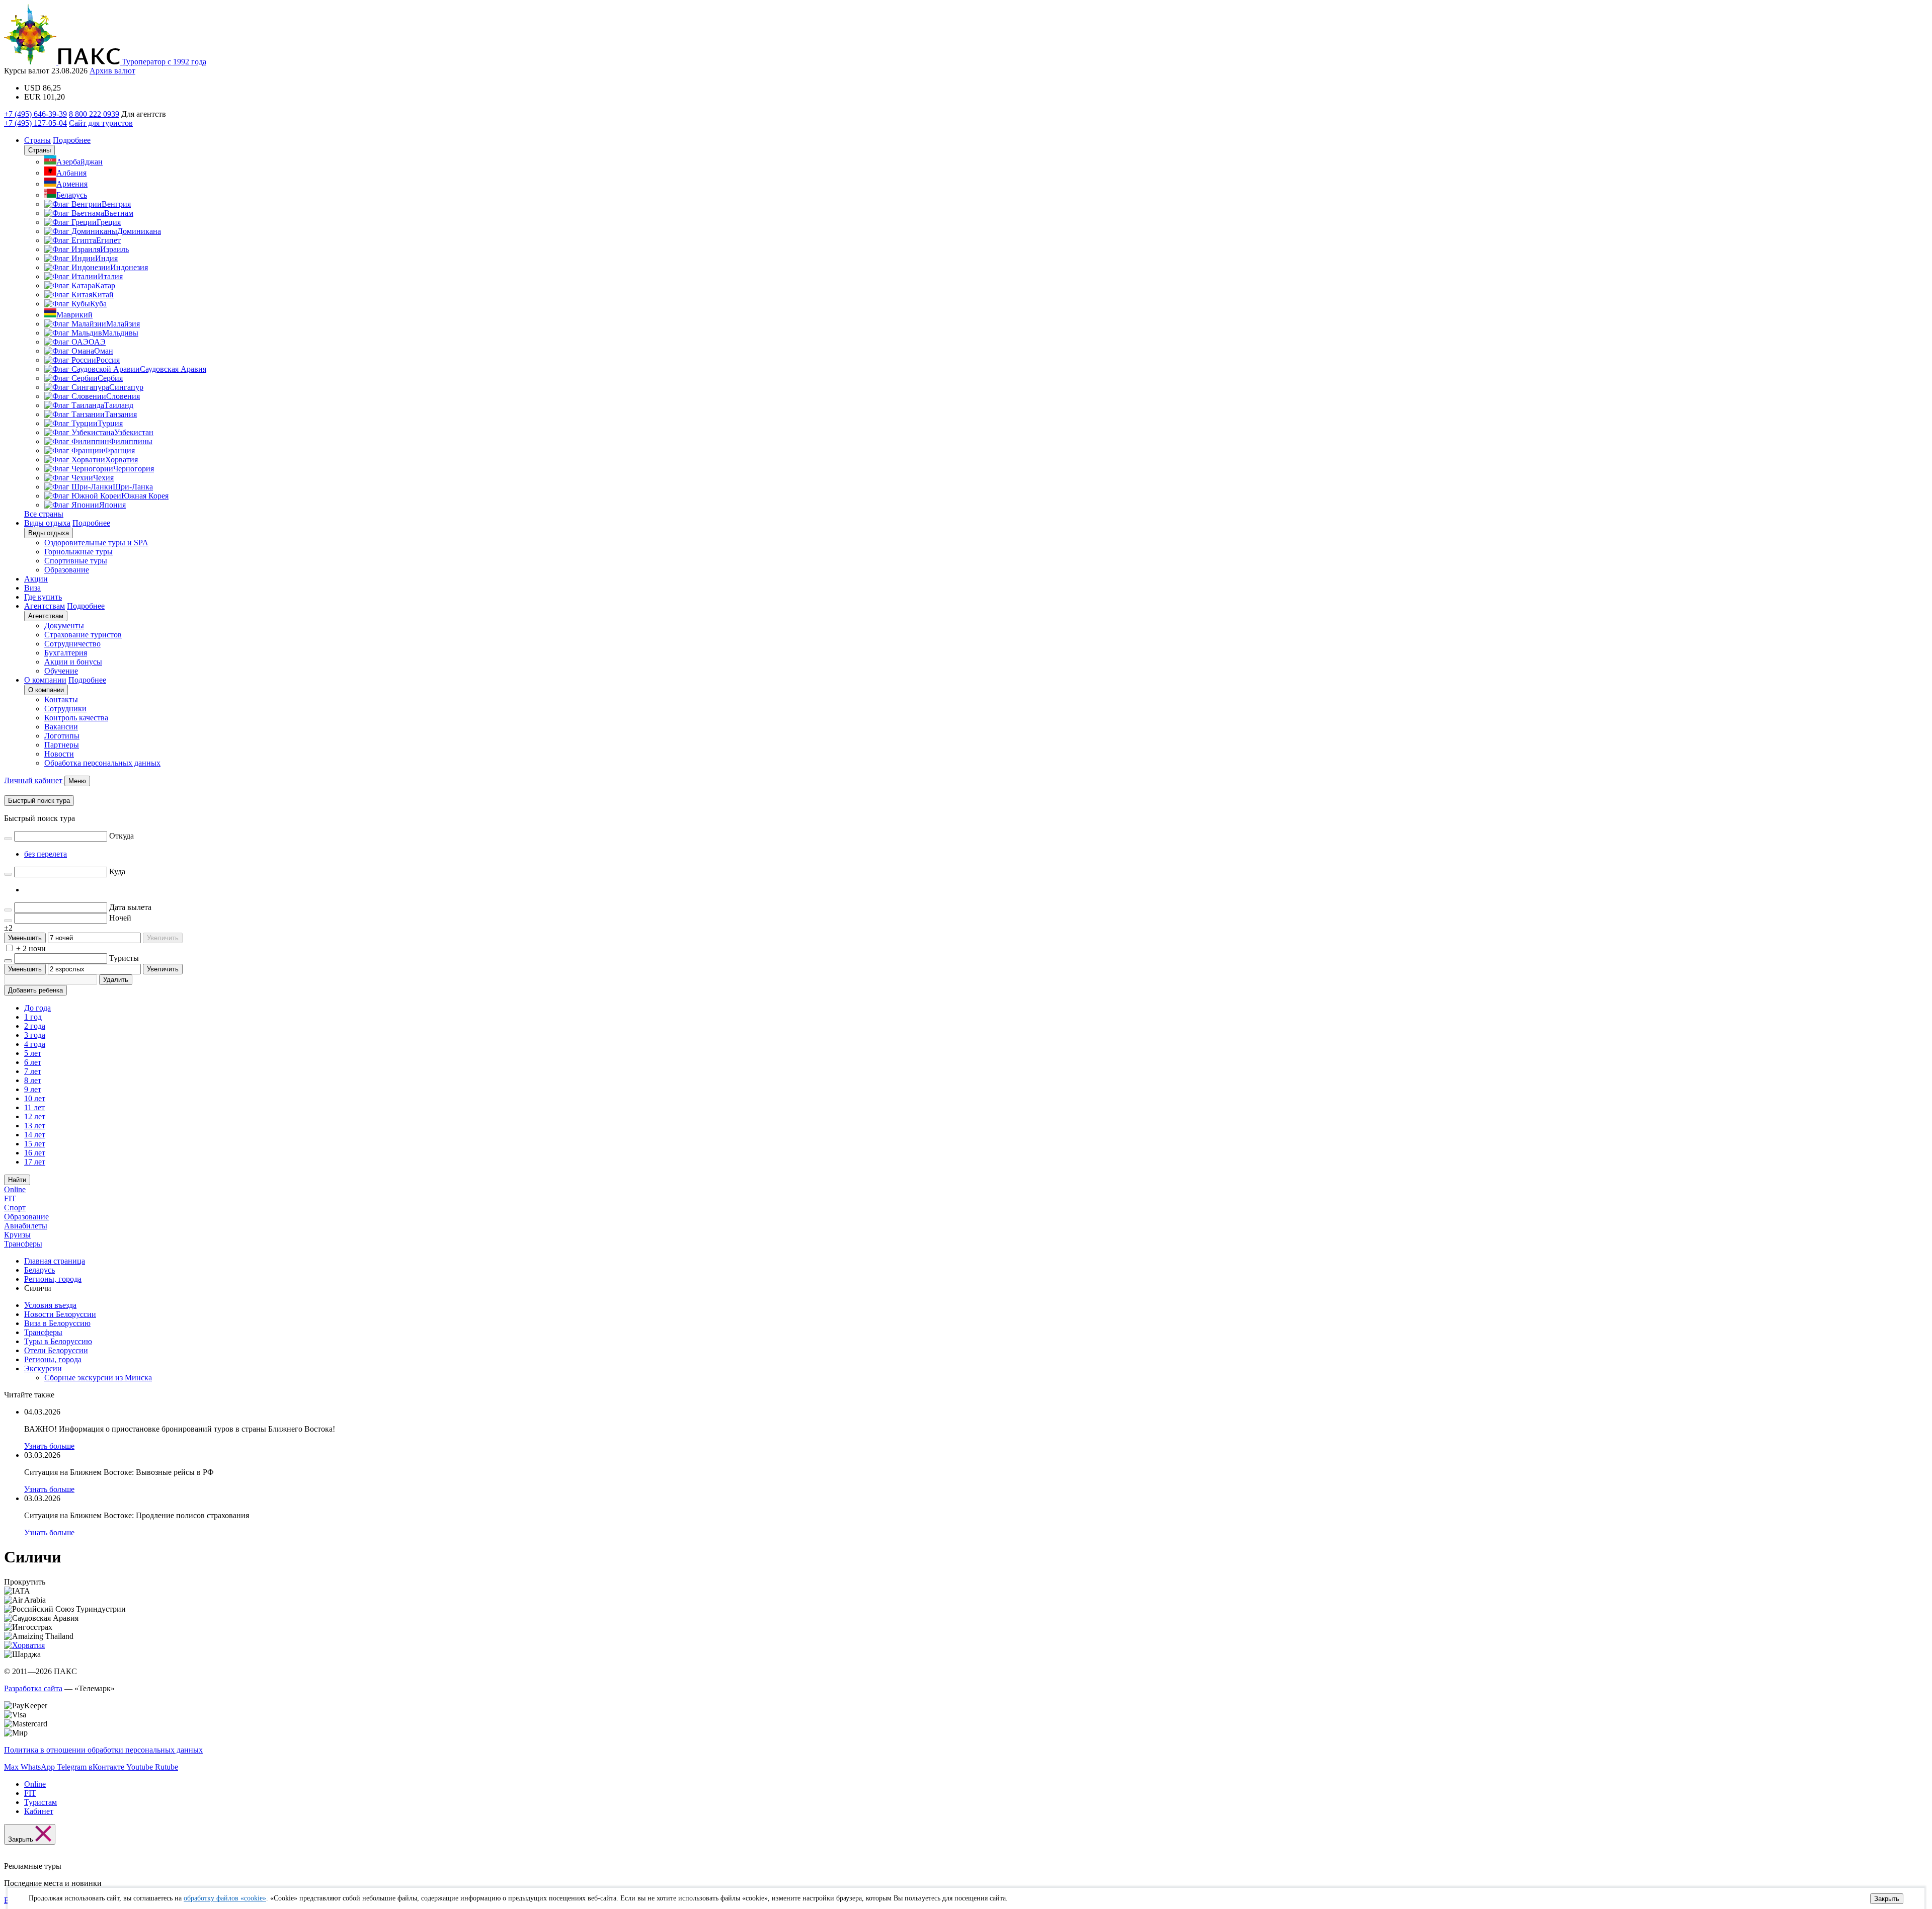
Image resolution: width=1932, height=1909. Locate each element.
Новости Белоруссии (60, 1314)
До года (37, 1008)
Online (15, 1189)
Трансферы (23, 1244)
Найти (17, 1180)
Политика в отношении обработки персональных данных (103, 1750)
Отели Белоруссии (56, 1350)
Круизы (17, 1235)
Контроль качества (76, 718)
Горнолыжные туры (78, 552)
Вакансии (61, 727)
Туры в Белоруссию (58, 1341)
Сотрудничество (72, 644)
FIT (10, 1198)
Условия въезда (50, 1305)
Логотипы (62, 736)
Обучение (61, 671)
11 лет (34, 1107)
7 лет (33, 1071)
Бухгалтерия (66, 653)
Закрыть (1887, 1899)
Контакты (61, 699)
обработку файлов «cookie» (225, 1898)
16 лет (35, 1153)
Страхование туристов (83, 635)
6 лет (33, 1062)
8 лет (33, 1080)
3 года (35, 1035)
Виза (32, 588)
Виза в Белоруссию (57, 1323)
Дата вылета (130, 907)
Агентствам (45, 606)
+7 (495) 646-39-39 (35, 114)
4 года (35, 1044)
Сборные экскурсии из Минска (98, 1378)
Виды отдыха (47, 523)
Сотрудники (65, 709)
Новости (59, 754)
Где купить (43, 597)
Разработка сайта (33, 1688)
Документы (64, 626)
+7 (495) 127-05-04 (35, 123)
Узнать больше (49, 1446)
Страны (37, 140)
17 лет (35, 1162)
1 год (33, 1017)
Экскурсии (43, 1368)
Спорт (15, 1208)
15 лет (35, 1144)
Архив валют (112, 71)
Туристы (124, 958)
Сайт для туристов (101, 123)
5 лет (33, 1053)
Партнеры (62, 745)
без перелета (46, 854)
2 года (35, 1026)
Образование (67, 570)
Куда (117, 871)
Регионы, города (53, 1359)
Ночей (120, 918)
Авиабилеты (26, 1226)
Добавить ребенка (35, 990)
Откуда (122, 836)
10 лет (35, 1098)
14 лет (35, 1135)
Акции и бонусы (73, 662)
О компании (45, 680)
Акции (36, 579)
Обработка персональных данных (102, 763)
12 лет (35, 1116)
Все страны (44, 514)
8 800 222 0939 (94, 114)
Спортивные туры (76, 561)
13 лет (35, 1126)
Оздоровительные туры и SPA (96, 543)
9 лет (33, 1089)
